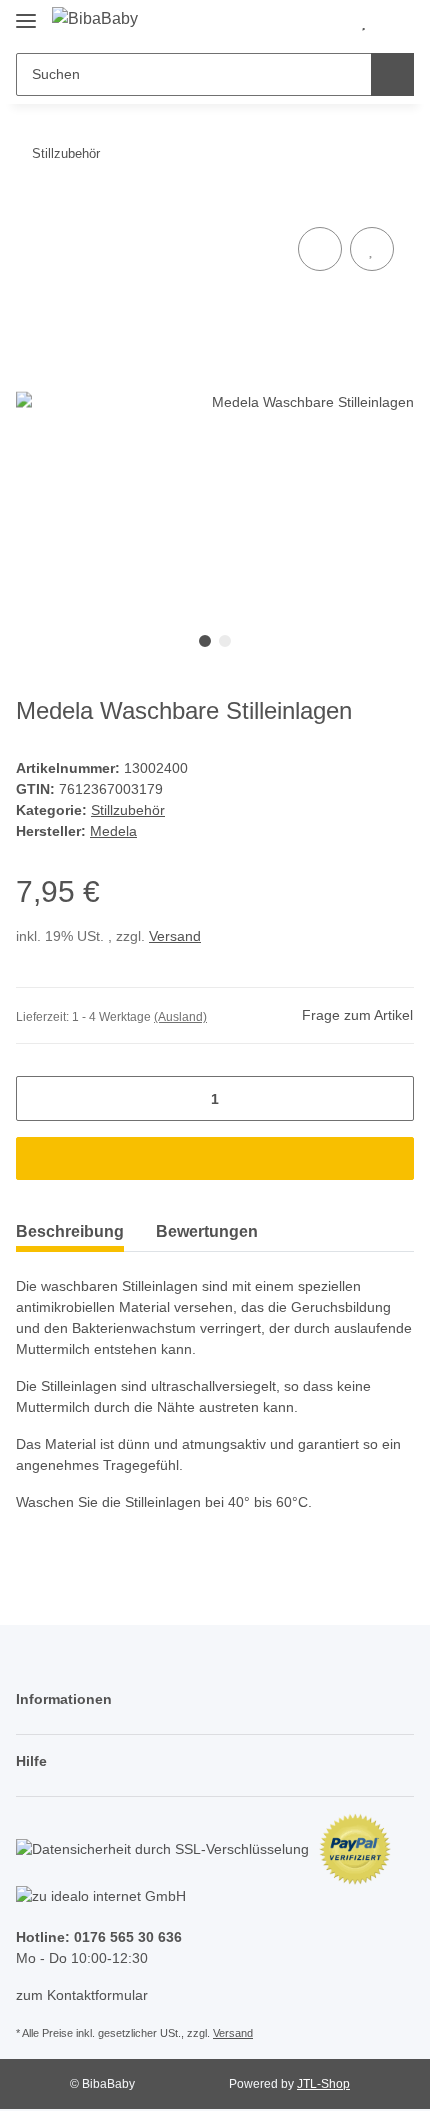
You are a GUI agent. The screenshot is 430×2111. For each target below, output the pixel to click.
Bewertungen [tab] (207, 1231)
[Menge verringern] (38, 1098)
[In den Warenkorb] (215, 1158)
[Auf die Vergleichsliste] (320, 249)
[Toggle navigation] (26, 12)
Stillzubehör (128, 810)
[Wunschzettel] (363, 22)
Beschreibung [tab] (70, 1231)
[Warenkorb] (396, 22)
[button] (331, 22)
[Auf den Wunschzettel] (372, 249)
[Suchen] (392, 74)
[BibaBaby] (95, 19)
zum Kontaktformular (82, 1995)
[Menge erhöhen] (391, 1098)
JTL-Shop (323, 2084)
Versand (175, 936)
